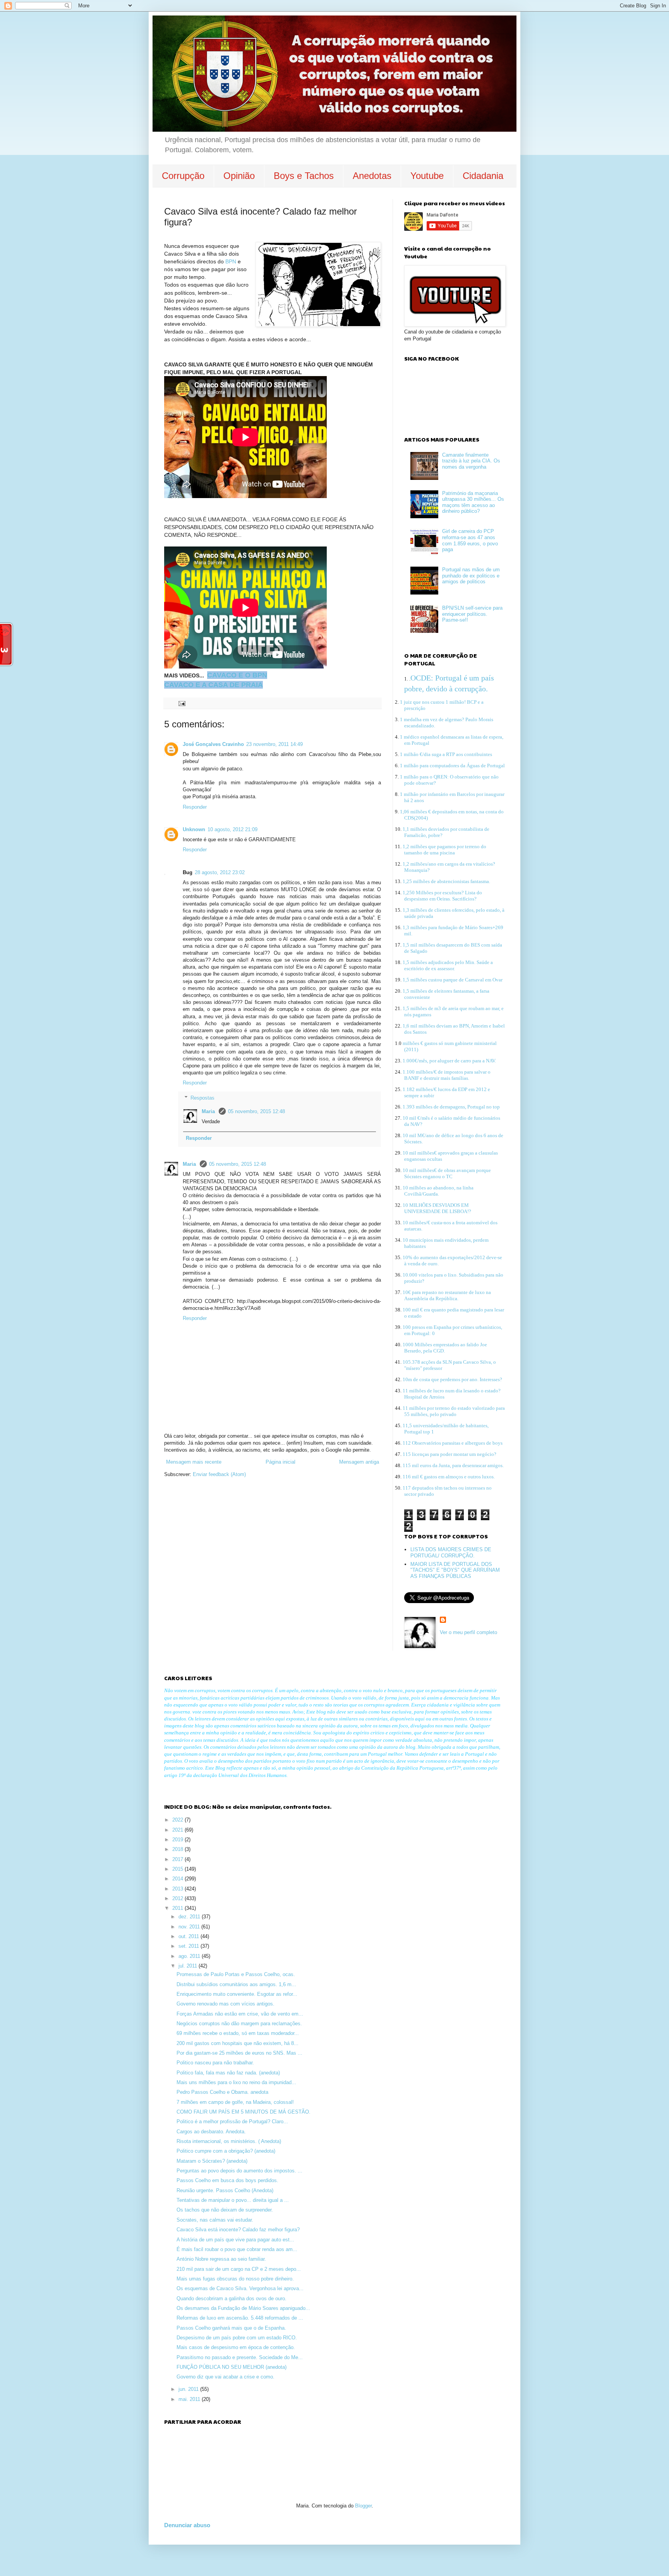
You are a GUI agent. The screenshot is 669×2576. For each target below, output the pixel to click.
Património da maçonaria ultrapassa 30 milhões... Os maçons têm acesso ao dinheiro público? (473, 502)
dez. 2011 (190, 1917)
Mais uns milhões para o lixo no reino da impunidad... (236, 2082)
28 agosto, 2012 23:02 (220, 872)
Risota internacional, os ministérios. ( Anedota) (229, 2141)
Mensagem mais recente (194, 1462)
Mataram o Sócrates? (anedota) (212, 2161)
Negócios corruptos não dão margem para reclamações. (239, 2024)
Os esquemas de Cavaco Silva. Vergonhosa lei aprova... (240, 2288)
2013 (178, 1889)
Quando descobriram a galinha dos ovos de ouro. (232, 2298)
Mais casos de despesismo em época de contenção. (236, 2347)
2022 (178, 1820)
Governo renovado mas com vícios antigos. (226, 2004)
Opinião (239, 176)
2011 (178, 1908)
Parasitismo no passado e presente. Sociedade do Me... (240, 2357)
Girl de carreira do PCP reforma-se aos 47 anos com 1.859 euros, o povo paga (470, 540)
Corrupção (183, 176)
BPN (232, 261)
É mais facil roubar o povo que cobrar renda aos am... (237, 2249)
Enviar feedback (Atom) (219, 1474)
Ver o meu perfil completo (468, 1632)
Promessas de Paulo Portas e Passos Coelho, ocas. (236, 1974)
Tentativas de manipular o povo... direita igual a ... (233, 2200)
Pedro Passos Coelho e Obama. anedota (222, 2092)
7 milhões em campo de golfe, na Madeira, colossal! (235, 2102)
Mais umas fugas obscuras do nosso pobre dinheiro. (235, 2279)
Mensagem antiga (359, 1462)
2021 (178, 1830)
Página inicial (280, 1462)
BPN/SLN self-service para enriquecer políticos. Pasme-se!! (472, 614)
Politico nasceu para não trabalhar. (215, 2063)
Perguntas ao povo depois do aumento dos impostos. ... (239, 2171)
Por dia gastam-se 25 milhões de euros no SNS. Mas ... (239, 2053)
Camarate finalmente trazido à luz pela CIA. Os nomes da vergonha (471, 461)
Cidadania (483, 176)
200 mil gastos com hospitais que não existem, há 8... (238, 2043)
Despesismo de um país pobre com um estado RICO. (237, 2338)
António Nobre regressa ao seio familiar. (221, 2259)
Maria (209, 1111)
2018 (178, 1849)
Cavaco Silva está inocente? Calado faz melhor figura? (238, 2230)
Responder (195, 807)
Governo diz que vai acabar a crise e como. (226, 2377)
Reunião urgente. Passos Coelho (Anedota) (225, 2190)
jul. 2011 (189, 1966)
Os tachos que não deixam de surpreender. (225, 2210)
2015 (178, 1869)
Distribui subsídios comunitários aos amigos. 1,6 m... (236, 1984)
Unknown (194, 829)
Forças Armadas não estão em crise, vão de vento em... (240, 2014)
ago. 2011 (190, 1956)
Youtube (427, 176)
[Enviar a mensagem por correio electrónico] (181, 703)
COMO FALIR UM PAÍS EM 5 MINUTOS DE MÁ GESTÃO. (244, 2112)
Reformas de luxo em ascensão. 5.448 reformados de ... (240, 2318)
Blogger (363, 2506)
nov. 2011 (190, 1927)
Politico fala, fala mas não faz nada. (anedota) (228, 2073)
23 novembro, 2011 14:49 (274, 744)
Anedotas (372, 176)
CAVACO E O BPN (237, 675)
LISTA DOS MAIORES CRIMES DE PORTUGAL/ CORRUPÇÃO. (451, 1553)
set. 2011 (190, 1946)
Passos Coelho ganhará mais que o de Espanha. (231, 2328)
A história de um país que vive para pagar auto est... (235, 2240)
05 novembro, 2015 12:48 (256, 1111)
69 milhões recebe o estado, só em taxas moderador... (238, 2033)
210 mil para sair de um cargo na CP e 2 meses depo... (239, 2269)
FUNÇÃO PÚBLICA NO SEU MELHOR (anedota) (232, 2367)
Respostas (202, 1098)
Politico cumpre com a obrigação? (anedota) (226, 2151)
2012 (178, 1898)
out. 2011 (190, 1936)
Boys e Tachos (304, 176)
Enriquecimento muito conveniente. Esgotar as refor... (237, 1994)
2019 (178, 1840)
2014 (178, 1879)
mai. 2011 (190, 2399)
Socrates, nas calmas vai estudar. (215, 2220)
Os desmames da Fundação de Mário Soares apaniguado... (243, 2308)
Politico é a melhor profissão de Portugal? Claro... (232, 2121)
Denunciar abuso (187, 2525)
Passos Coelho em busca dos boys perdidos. (227, 2180)
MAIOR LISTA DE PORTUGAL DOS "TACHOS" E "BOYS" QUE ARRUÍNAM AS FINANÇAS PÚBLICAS (455, 1570)
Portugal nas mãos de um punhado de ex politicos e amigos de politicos (471, 576)
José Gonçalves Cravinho (213, 744)
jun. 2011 (189, 2389)
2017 (178, 1859)
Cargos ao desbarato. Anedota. (211, 2132)
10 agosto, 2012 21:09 (232, 829)
